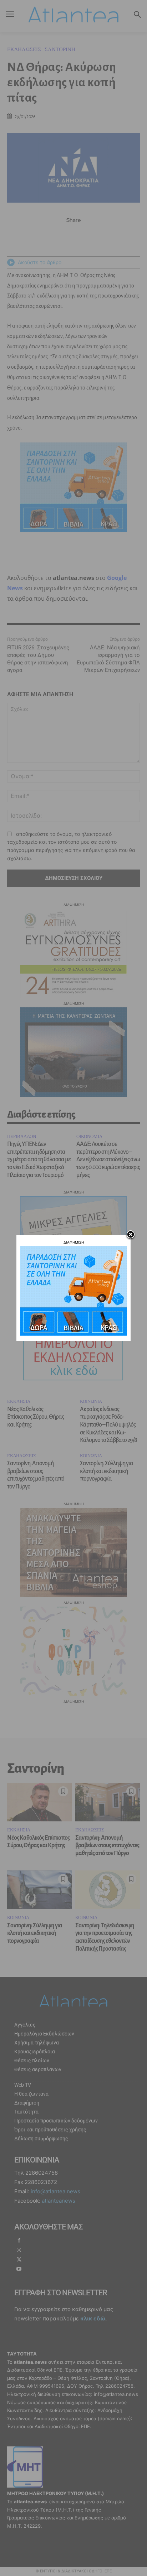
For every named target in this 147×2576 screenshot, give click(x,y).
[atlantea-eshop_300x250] (73, 1334)
